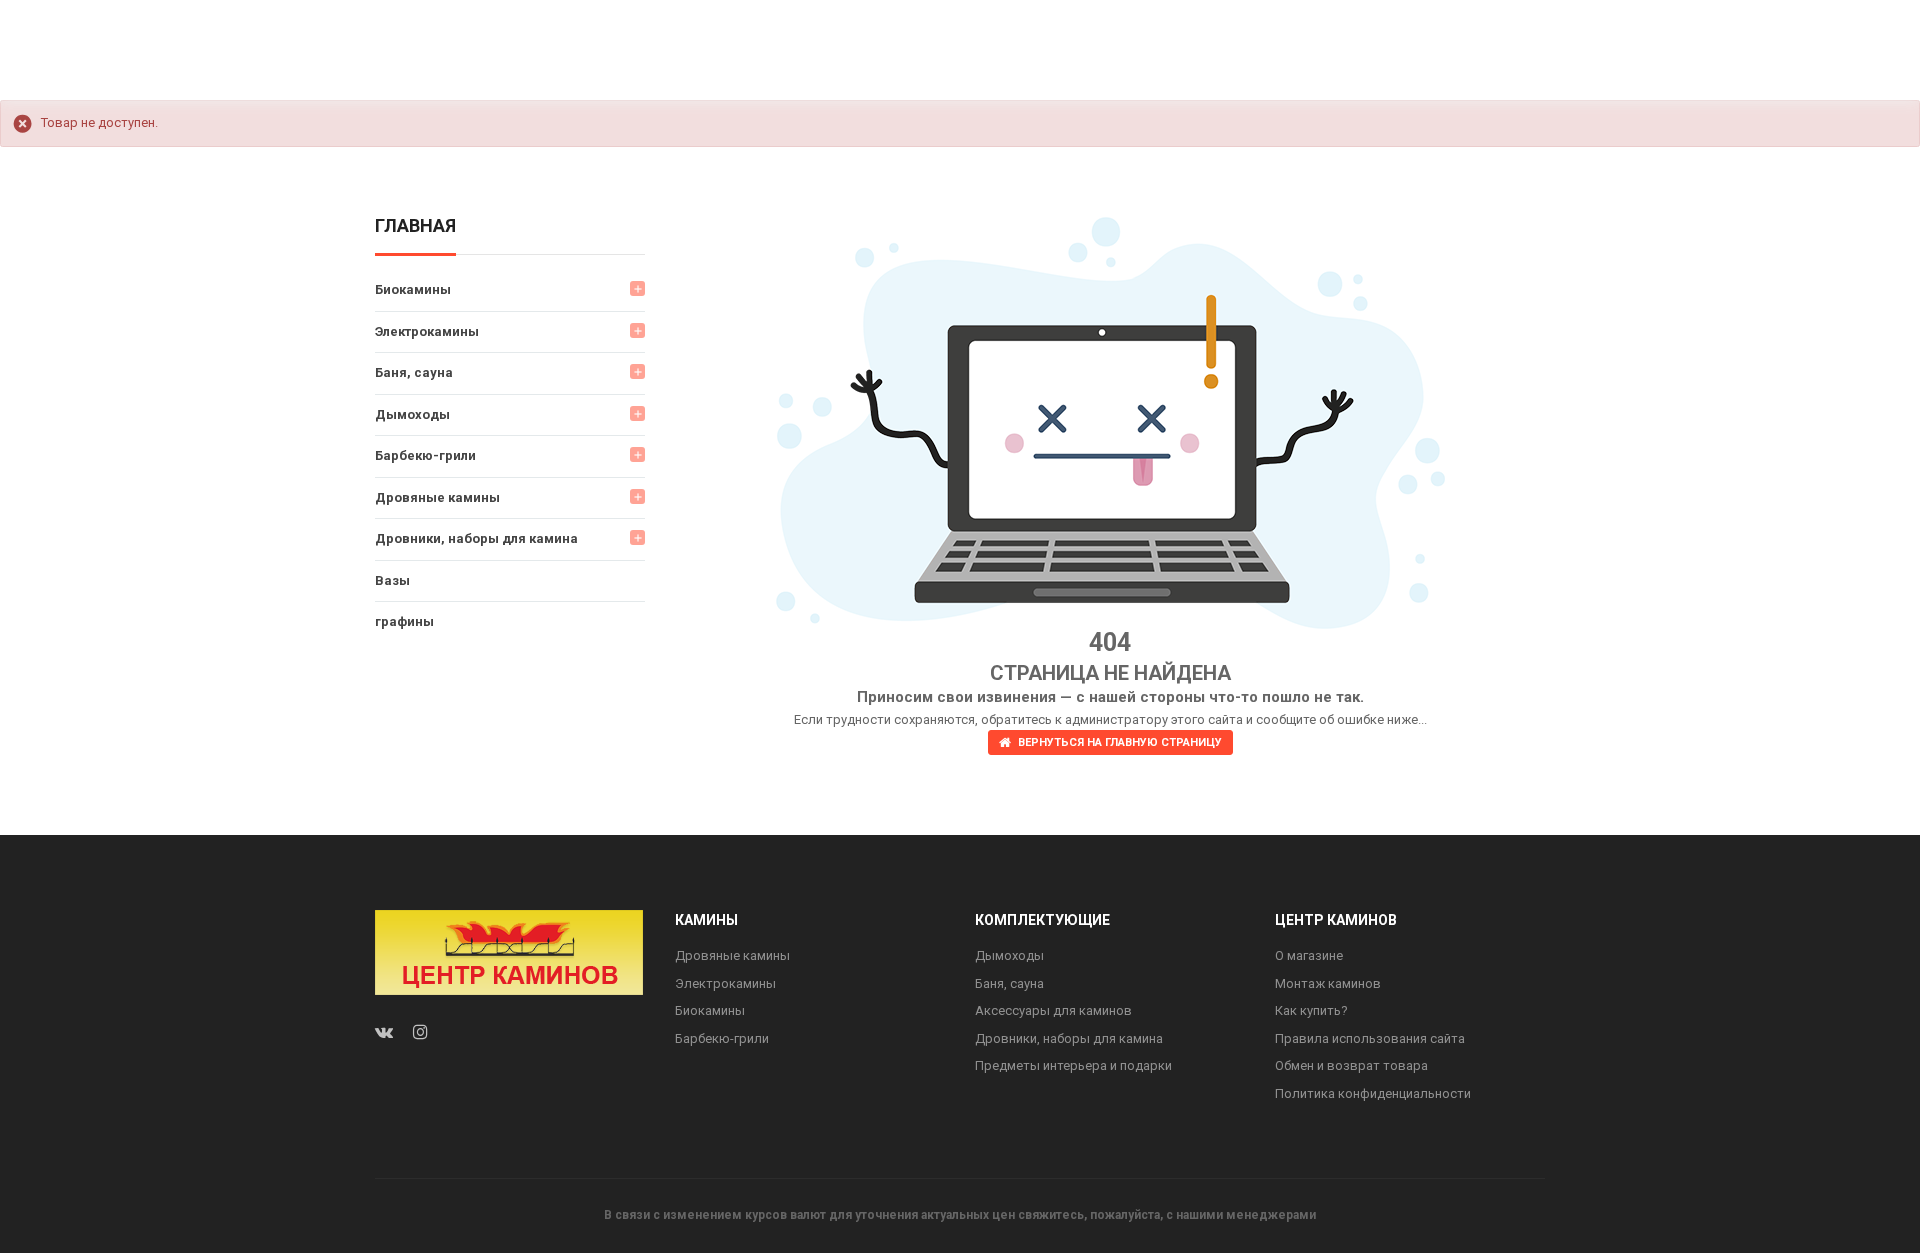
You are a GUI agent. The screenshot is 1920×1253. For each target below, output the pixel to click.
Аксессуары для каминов (1053, 1010)
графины (404, 621)
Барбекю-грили (425, 455)
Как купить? (1311, 1010)
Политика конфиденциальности (1373, 1093)
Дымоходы (412, 414)
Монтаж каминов (1328, 983)
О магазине (1309, 955)
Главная (415, 226)
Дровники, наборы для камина (476, 538)
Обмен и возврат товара (1351, 1065)
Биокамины (413, 289)
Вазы (392, 580)
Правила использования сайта (1370, 1038)
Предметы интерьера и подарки (1073, 1065)
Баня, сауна (414, 372)
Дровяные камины (437, 497)
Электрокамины (427, 331)
